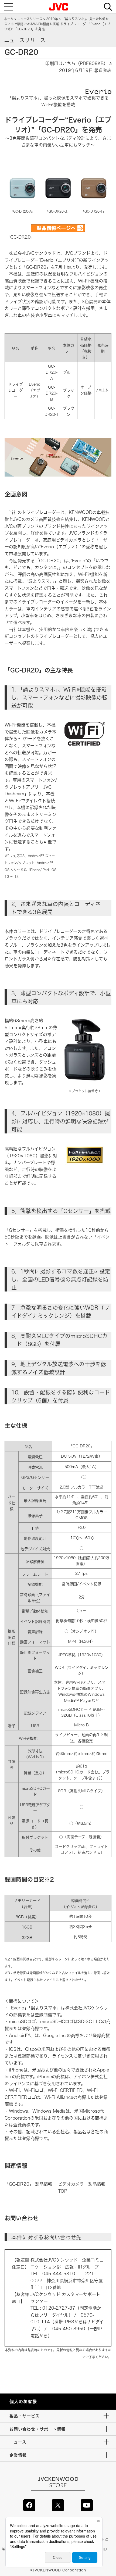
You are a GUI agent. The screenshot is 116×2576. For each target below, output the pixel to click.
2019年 (52, 19)
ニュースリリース (30, 19)
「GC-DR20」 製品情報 (28, 2184)
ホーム (9, 19)
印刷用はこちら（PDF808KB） (77, 63)
